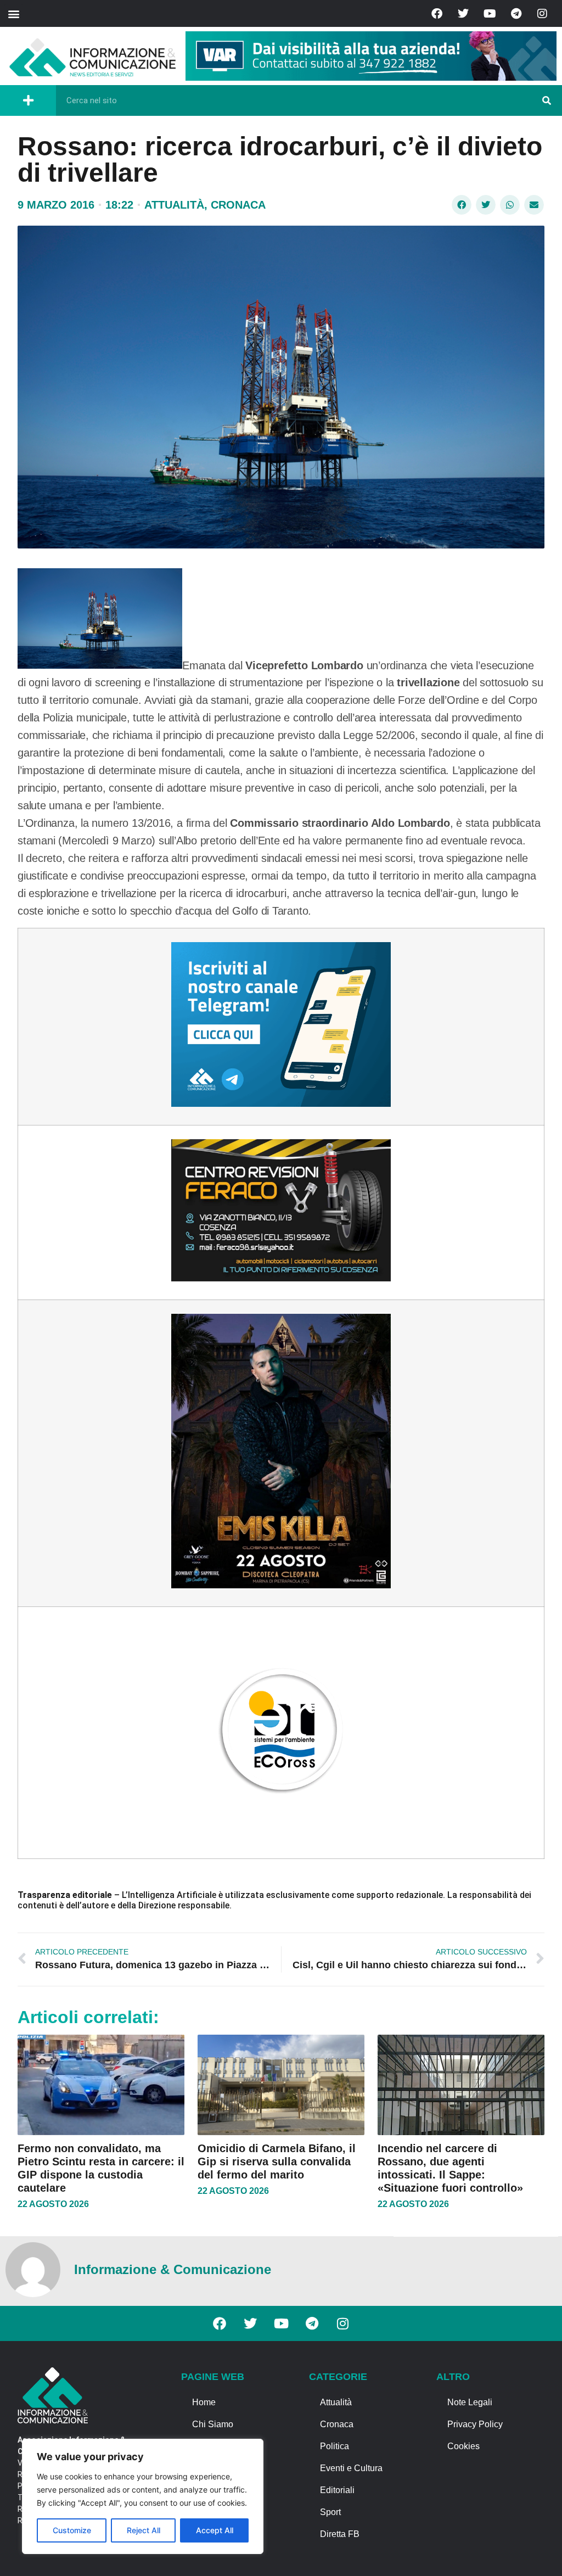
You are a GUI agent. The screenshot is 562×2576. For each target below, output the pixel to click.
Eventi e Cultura (351, 2468)
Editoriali (337, 2490)
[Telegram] (516, 14)
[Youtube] (490, 14)
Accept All (215, 2530)
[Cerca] (547, 100)
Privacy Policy (475, 2424)
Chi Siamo (213, 2424)
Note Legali (470, 2402)
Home (204, 2402)
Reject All (144, 2530)
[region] (143, 2496)
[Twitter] (463, 14)
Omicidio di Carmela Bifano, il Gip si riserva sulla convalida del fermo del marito (277, 2161)
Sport (330, 2512)
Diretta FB (340, 2534)
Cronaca (238, 205)
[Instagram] (542, 14)
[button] (13, 13)
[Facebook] (437, 14)
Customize (72, 2530)
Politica (335, 2446)
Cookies (463, 2446)
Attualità (174, 205)
